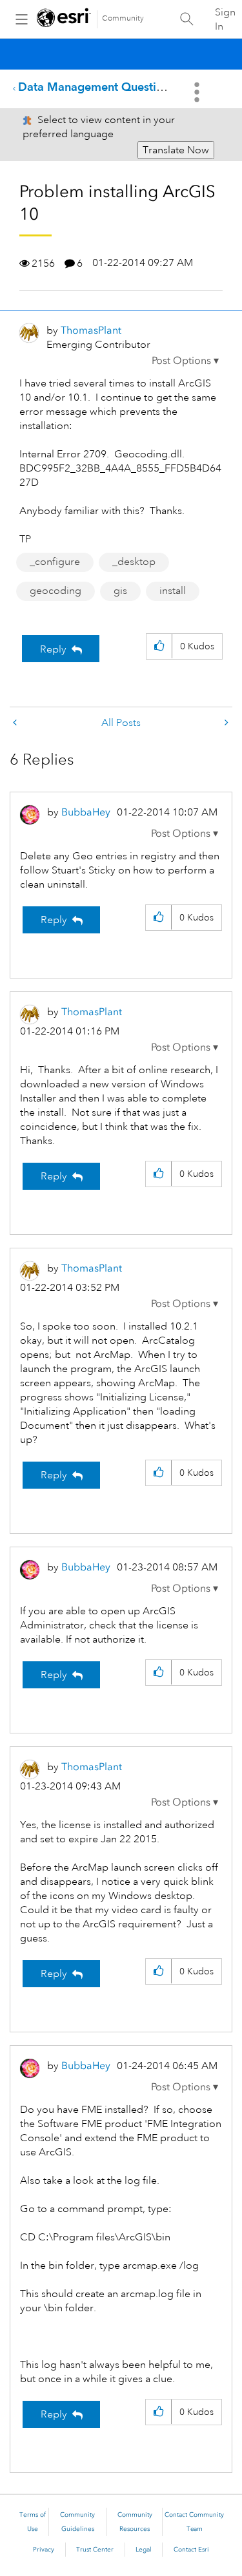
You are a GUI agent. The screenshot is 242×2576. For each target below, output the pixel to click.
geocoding (55, 591)
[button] (185, 361)
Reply (53, 649)
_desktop (134, 562)
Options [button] (198, 92)
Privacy (44, 2550)
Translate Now (176, 150)
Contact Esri (191, 2550)
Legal (144, 2550)
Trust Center (95, 2550)
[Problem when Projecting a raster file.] (225, 723)
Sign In (225, 19)
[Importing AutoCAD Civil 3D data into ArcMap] (16, 723)
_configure (55, 562)
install (173, 591)
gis (120, 591)
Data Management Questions (96, 87)
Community (123, 18)
